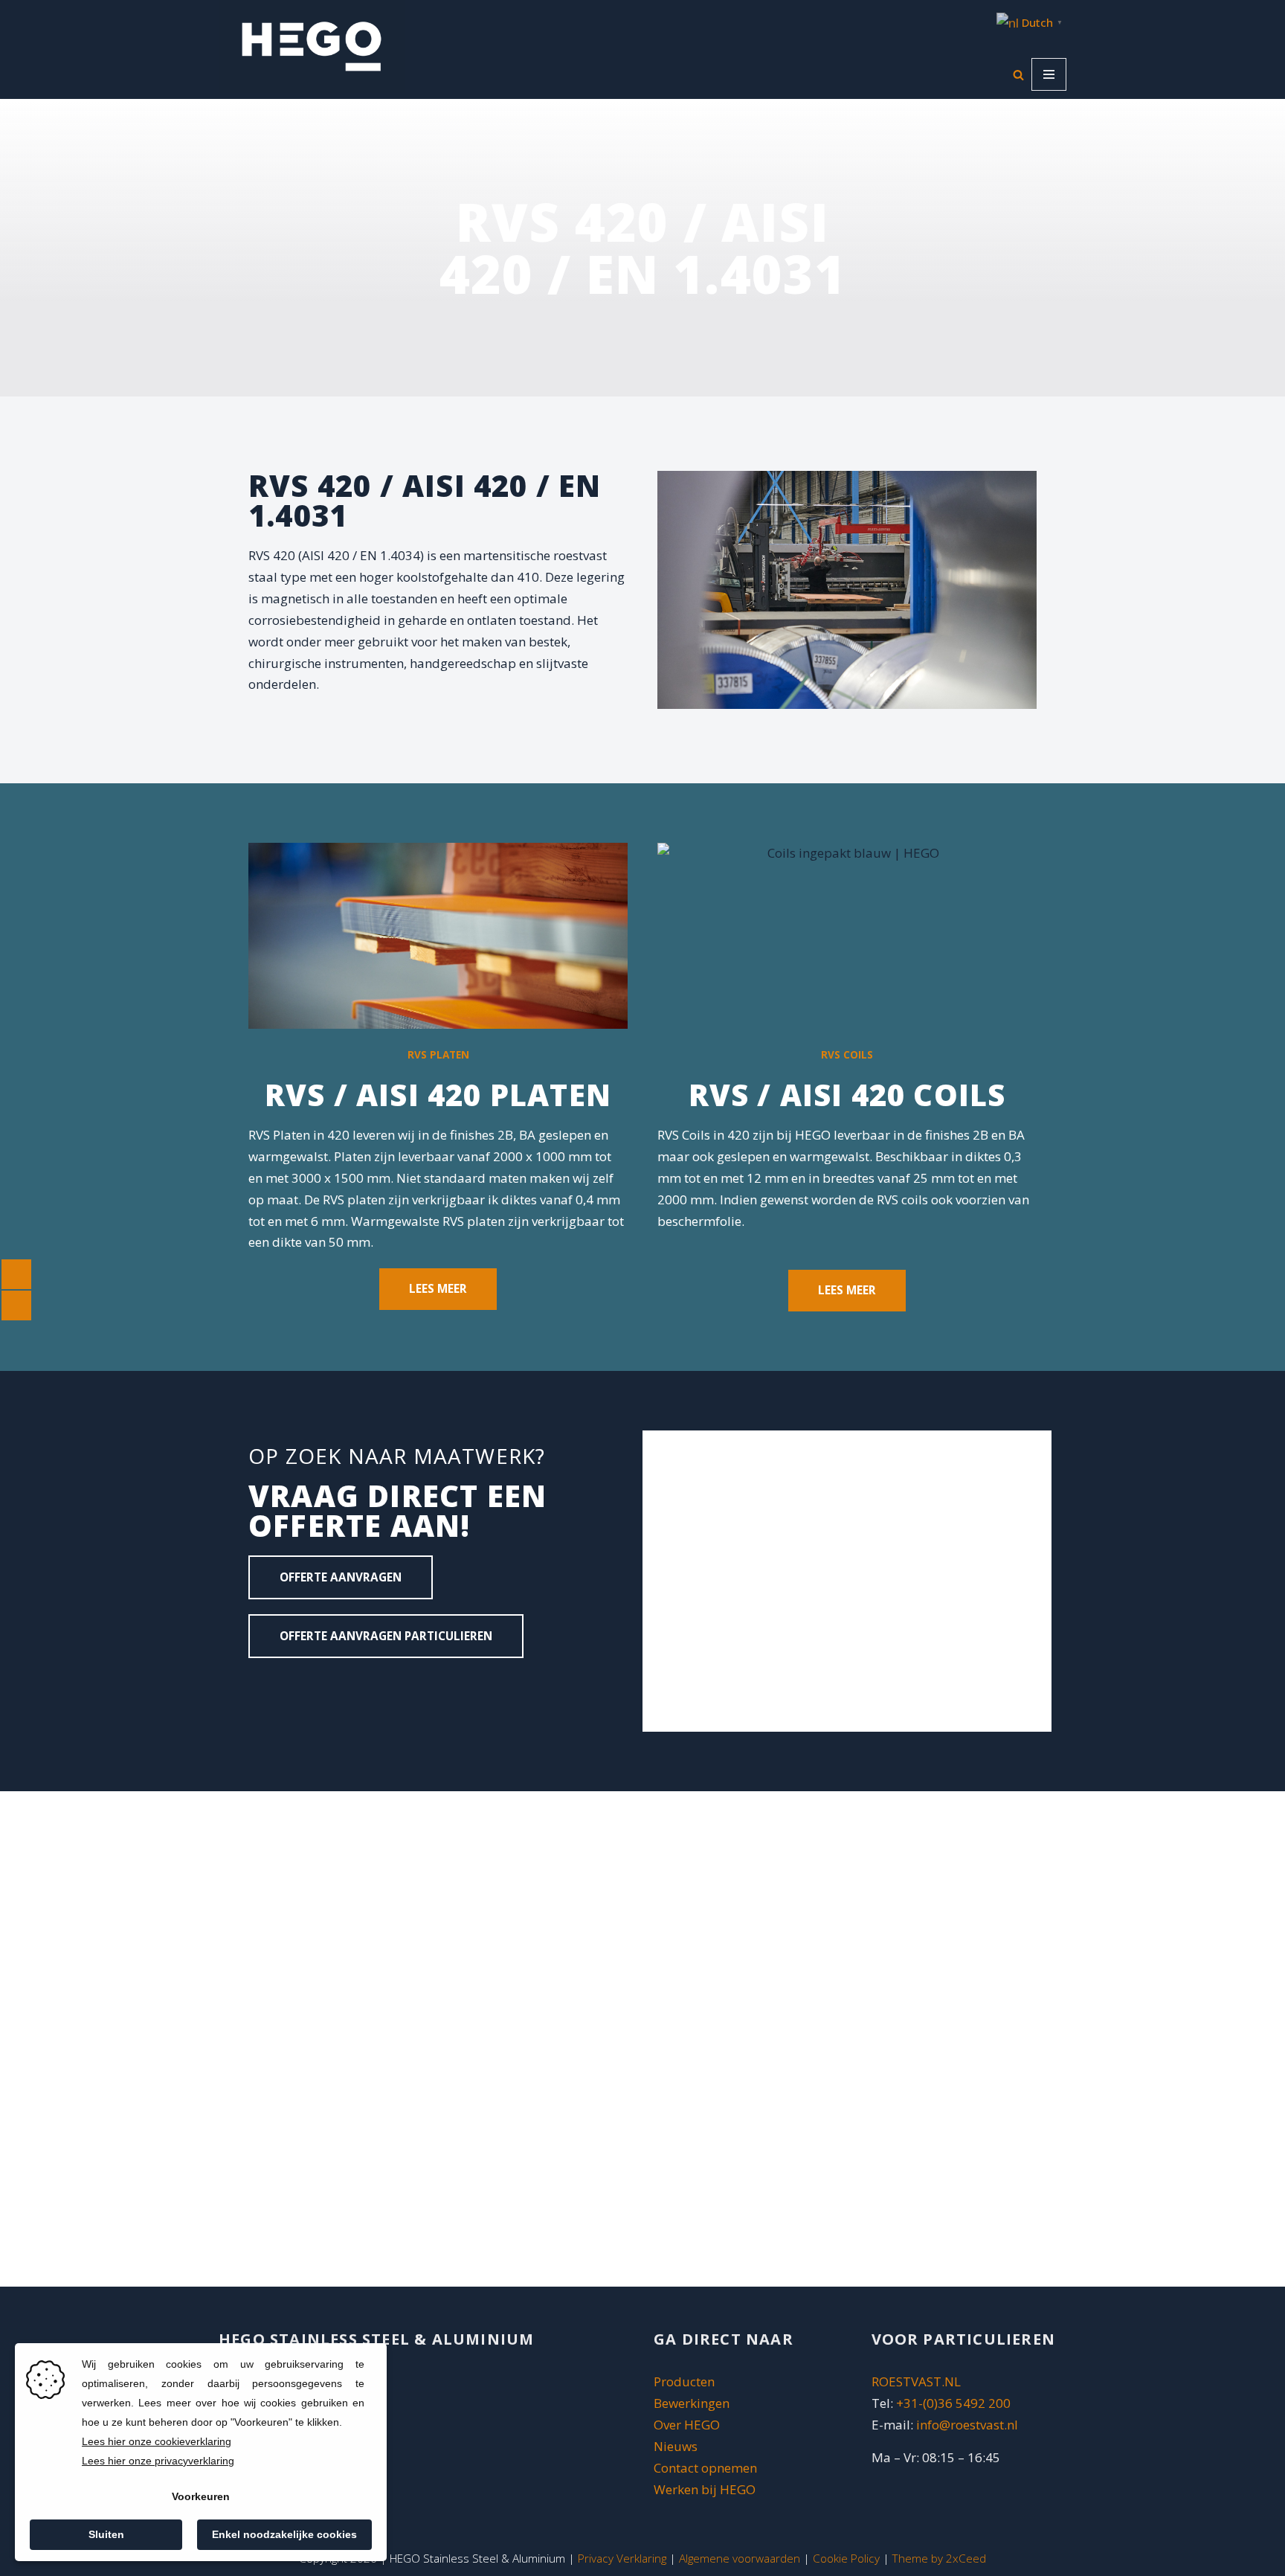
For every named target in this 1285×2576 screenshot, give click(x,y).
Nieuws (676, 2446)
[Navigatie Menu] (1049, 74)
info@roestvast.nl (967, 2425)
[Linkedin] (267, 1692)
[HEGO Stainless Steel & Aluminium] (312, 46)
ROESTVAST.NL (916, 2381)
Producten (684, 2381)
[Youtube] (355, 1692)
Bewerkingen (692, 2403)
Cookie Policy (846, 2558)
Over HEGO (687, 2425)
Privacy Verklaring (622, 2558)
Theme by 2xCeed (939, 2558)
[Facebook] (311, 1692)
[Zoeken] (1018, 75)
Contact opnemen (707, 2468)
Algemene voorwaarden (740, 2558)
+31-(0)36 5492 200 (953, 2403)
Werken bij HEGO (705, 2489)
